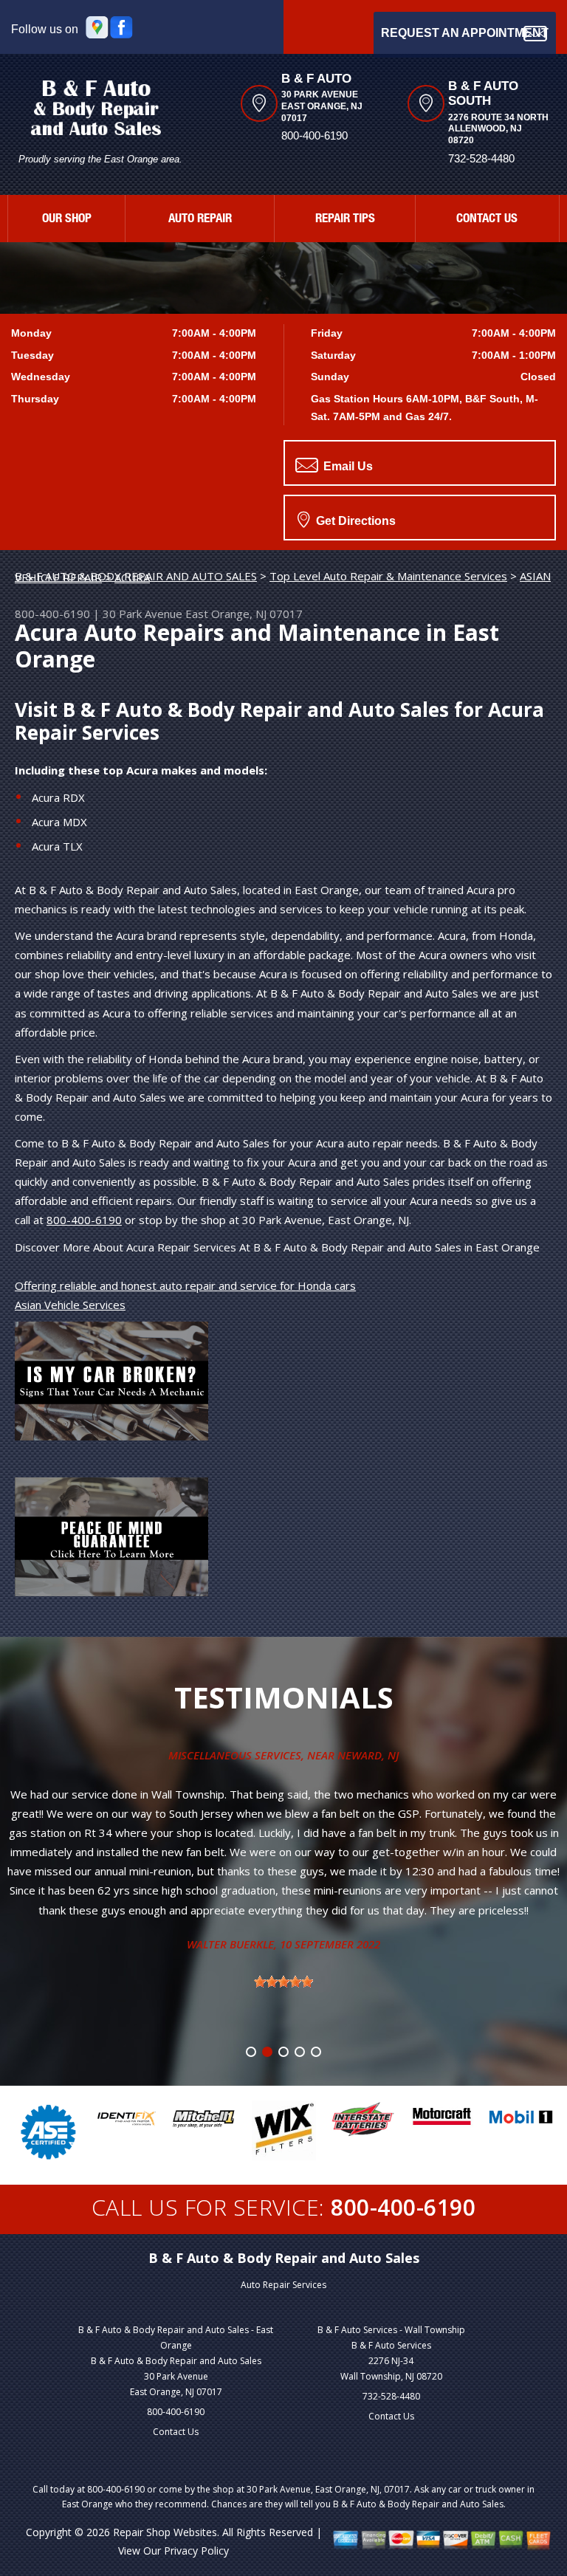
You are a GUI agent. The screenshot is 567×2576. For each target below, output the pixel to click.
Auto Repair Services (283, 2285)
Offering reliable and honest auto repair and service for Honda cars (185, 1285)
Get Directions (354, 521)
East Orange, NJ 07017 (244, 614)
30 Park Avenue (142, 614)
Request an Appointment (465, 33)
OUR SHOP (67, 220)
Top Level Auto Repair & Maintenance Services (388, 576)
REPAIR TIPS (345, 220)
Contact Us (176, 2432)
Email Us (347, 466)
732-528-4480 (391, 2396)
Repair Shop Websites (165, 2532)
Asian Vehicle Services (70, 1305)
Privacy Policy (196, 2551)
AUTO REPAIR (200, 220)
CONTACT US (487, 220)
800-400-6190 (315, 135)
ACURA (132, 577)
